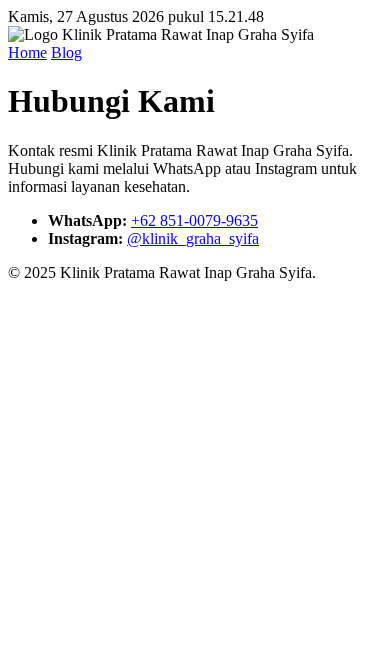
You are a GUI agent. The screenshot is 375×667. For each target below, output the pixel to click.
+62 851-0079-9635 (194, 220)
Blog (66, 52)
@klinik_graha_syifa (193, 238)
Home (27, 52)
